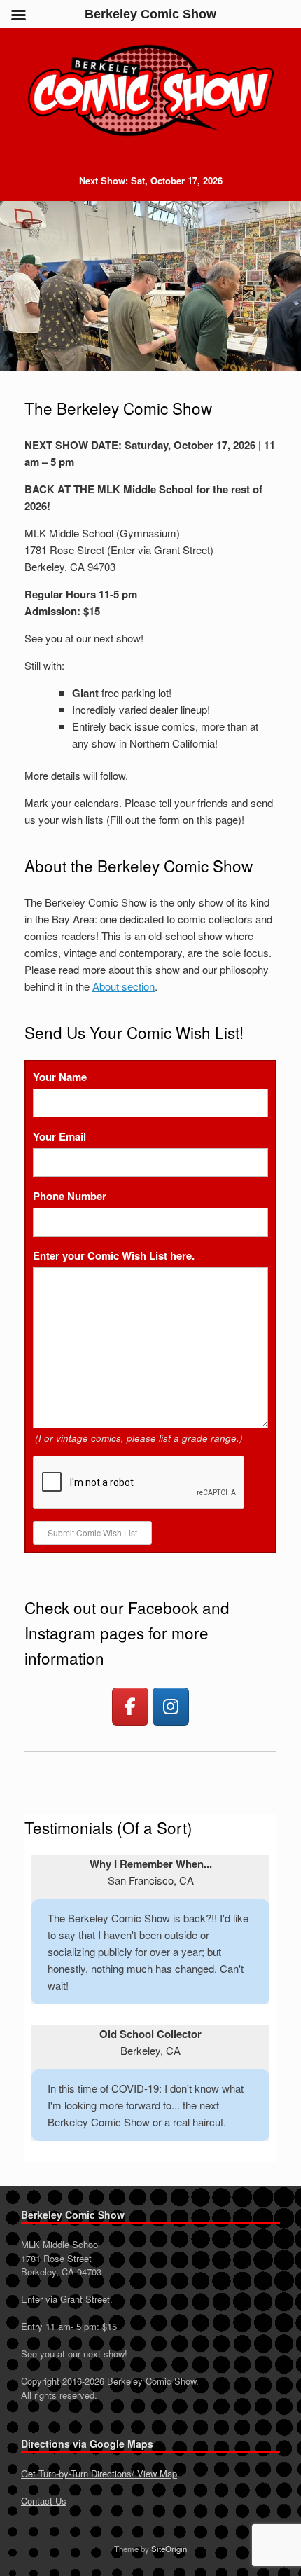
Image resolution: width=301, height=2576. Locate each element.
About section (124, 986)
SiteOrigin (169, 2549)
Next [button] (281, 286)
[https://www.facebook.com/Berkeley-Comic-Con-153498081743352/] (130, 1707)
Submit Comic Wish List (92, 1532)
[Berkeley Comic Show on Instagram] (171, 1707)
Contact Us (44, 2501)
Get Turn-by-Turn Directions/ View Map (99, 2473)
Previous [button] (20, 286)
